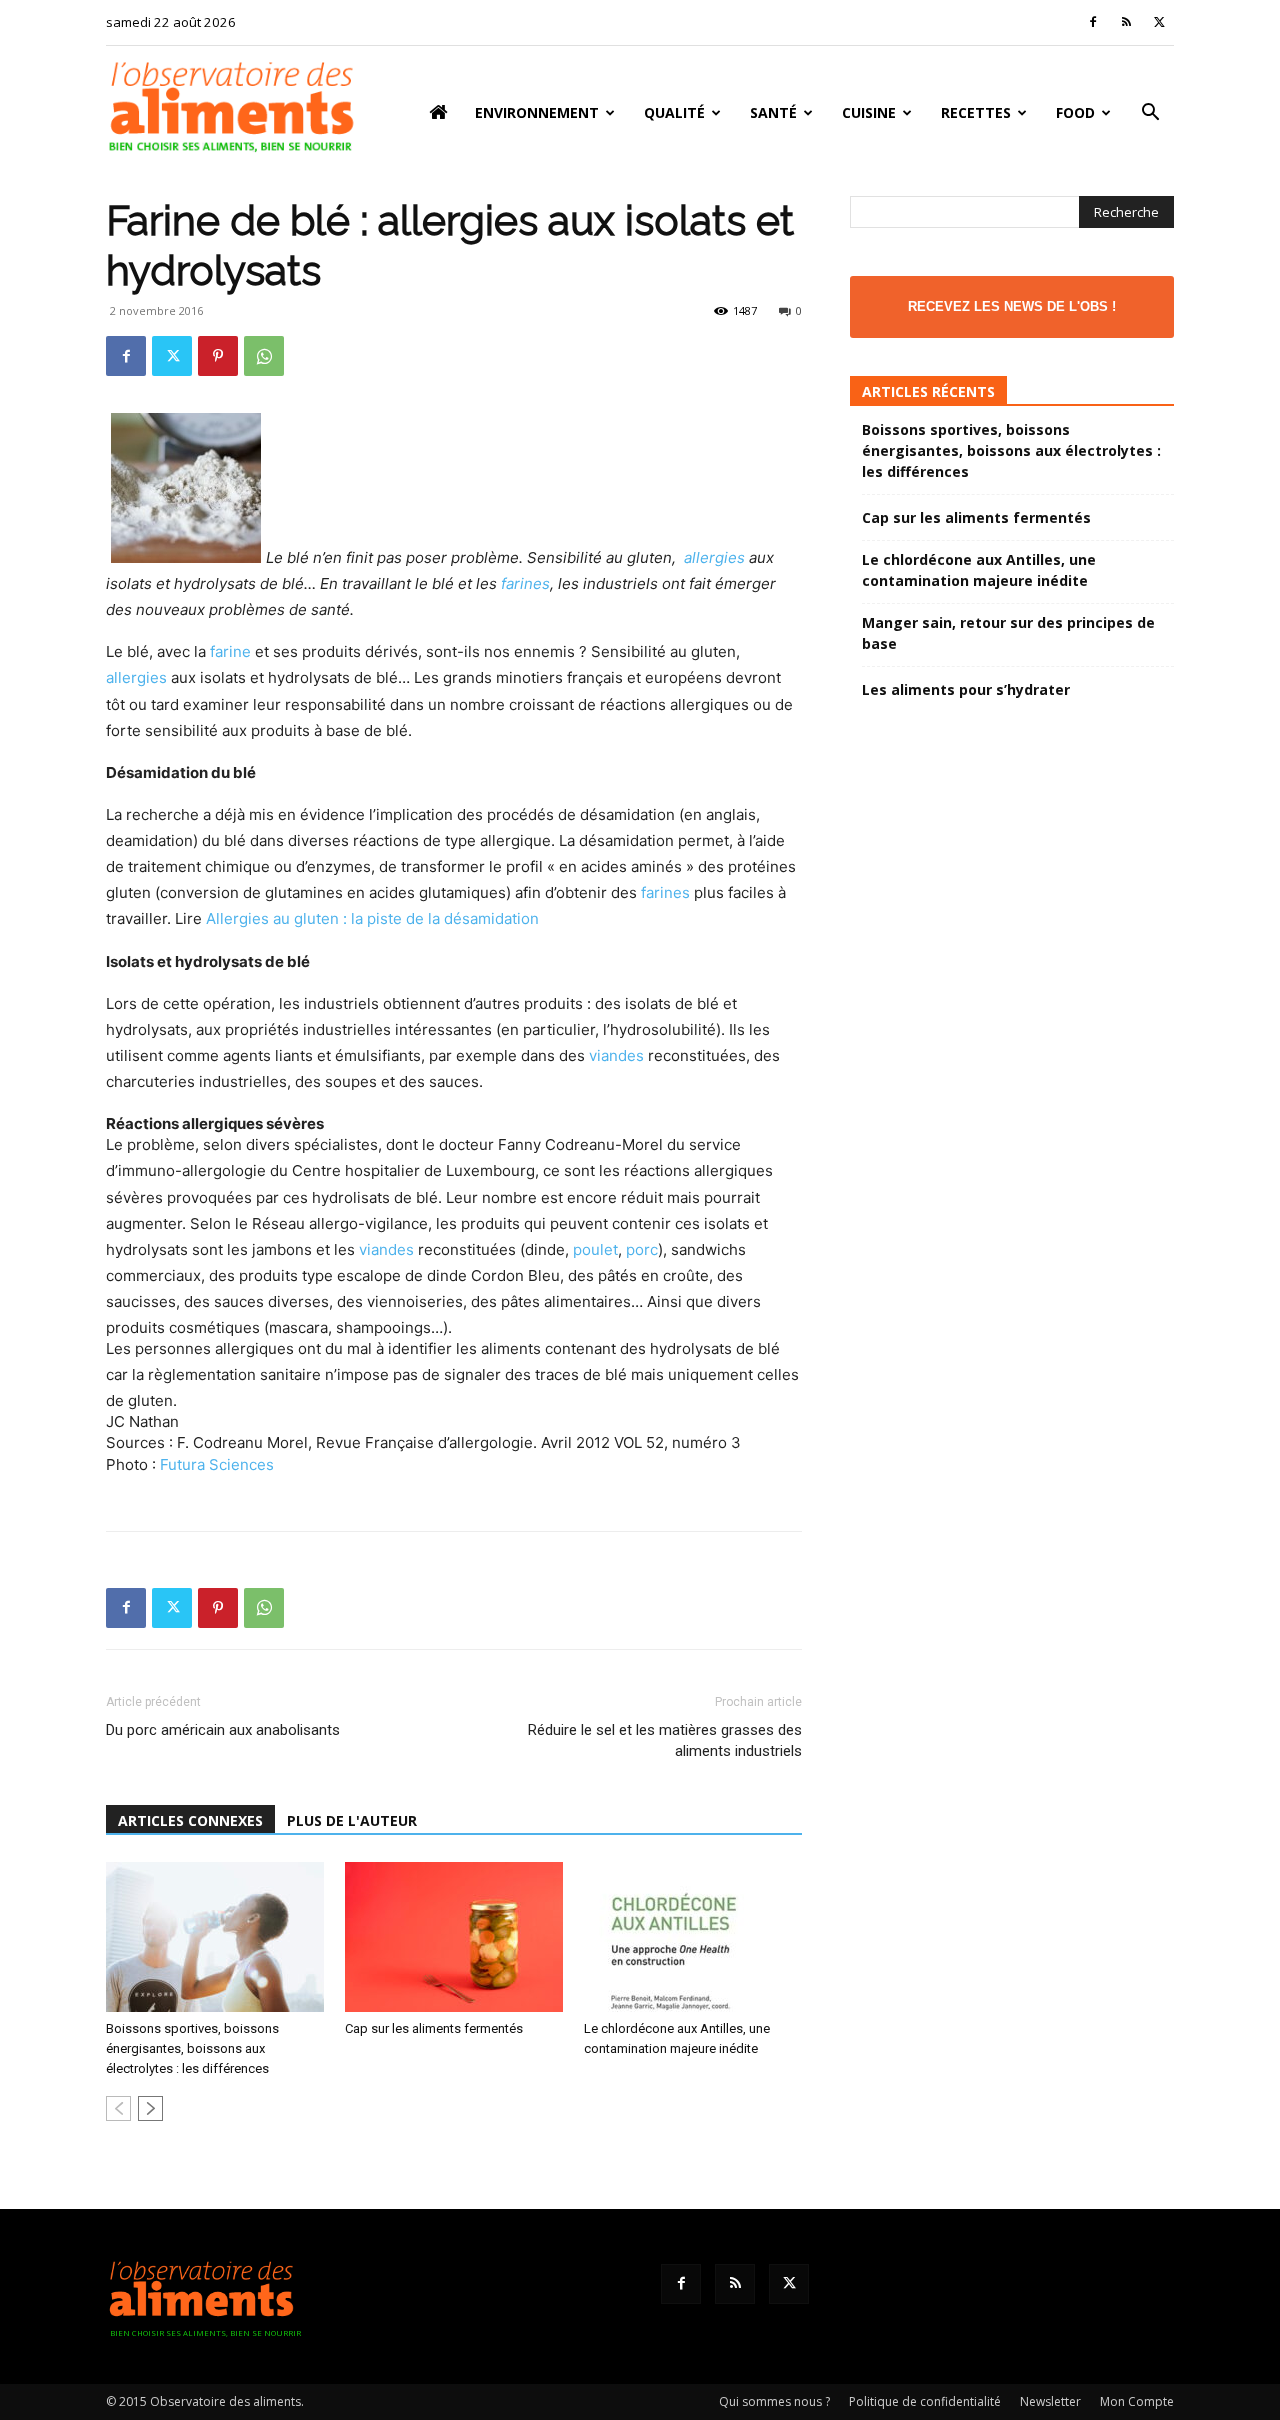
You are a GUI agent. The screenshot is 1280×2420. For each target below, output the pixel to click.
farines (525, 583)
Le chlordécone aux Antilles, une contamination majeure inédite (979, 570)
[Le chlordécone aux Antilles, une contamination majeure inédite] (693, 1937)
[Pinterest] (218, 356)
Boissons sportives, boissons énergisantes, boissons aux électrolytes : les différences (192, 2048)
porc (642, 1249)
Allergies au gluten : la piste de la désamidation (372, 918)
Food (1075, 112)
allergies (714, 557)
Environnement (537, 112)
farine (230, 651)
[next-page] (150, 2108)
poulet (595, 1249)
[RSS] (1126, 22)
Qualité (674, 112)
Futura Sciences (217, 1464)
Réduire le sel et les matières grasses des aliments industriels (665, 1740)
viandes (616, 1055)
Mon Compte (1137, 2401)
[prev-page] (118, 2108)
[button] (1150, 114)
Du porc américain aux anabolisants (223, 1730)
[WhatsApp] (264, 356)
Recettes (976, 112)
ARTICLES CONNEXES (190, 1820)
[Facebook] (1093, 22)
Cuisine (869, 112)
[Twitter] (1159, 22)
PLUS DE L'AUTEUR (352, 1820)
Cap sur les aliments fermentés (434, 2028)
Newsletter (1050, 2401)
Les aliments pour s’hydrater (966, 689)
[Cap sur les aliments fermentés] (454, 1937)
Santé (773, 112)
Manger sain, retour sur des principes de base (1008, 633)
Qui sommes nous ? (774, 2401)
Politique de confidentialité (925, 2401)
